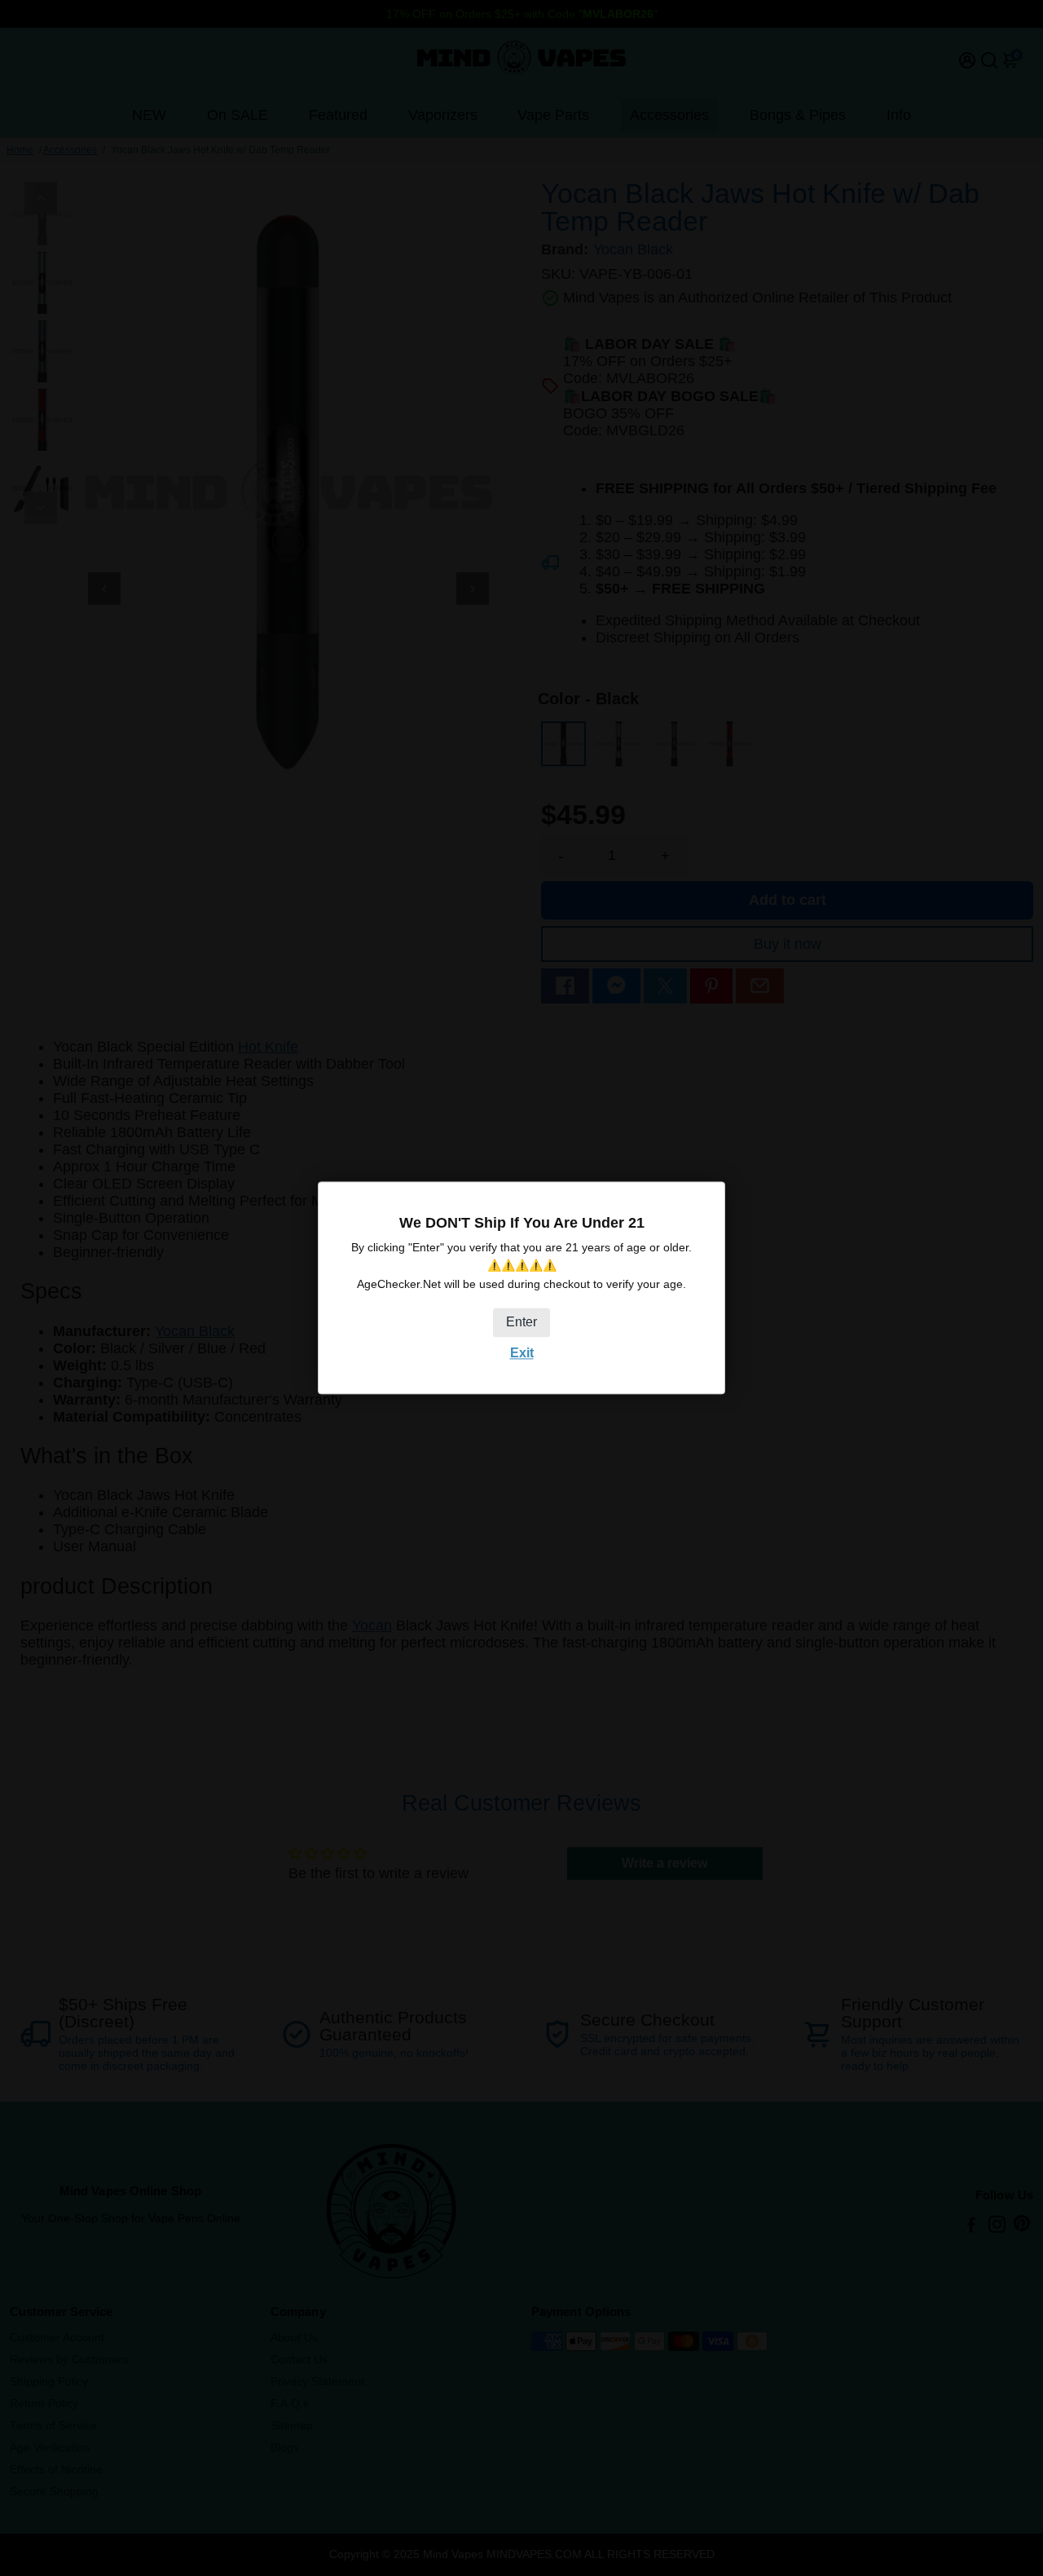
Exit (522, 1353)
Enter (521, 1322)
